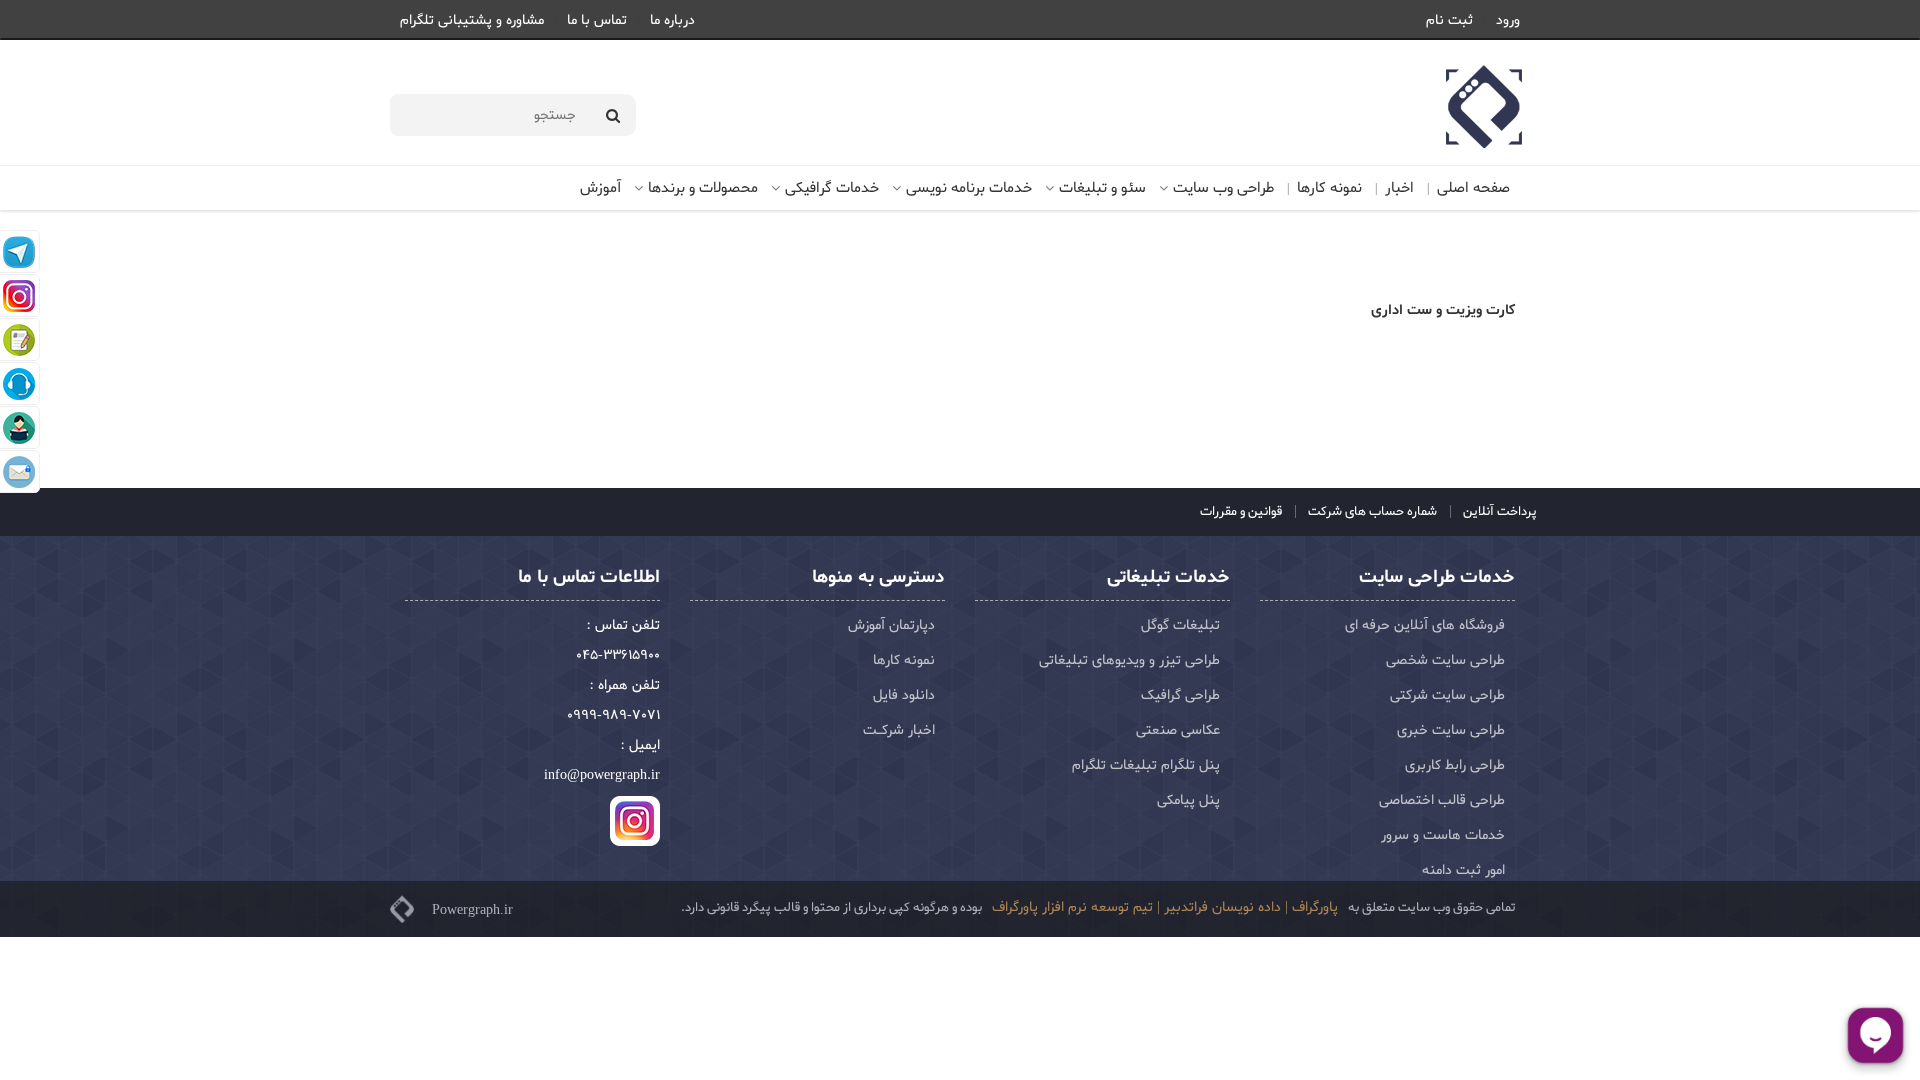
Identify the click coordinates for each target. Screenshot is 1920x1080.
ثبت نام (1449, 20)
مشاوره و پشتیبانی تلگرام (472, 20)
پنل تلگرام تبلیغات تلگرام (1146, 765)
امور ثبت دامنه (1463, 870)
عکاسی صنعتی (1178, 730)
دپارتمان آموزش (891, 625)
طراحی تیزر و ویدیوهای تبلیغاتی (1129, 660)
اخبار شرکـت (899, 730)
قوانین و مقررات (1241, 511)
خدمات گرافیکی (832, 188)
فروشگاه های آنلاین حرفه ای (1425, 625)
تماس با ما (597, 20)
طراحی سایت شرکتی (1447, 695)
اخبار (1399, 188)
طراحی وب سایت (1223, 188)
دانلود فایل (904, 695)
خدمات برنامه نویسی (969, 188)
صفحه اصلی (1473, 188)
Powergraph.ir (472, 909)
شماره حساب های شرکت (1371, 511)
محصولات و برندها (703, 188)
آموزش (600, 188)
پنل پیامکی (1188, 800)
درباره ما (672, 20)
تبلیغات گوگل (1180, 625)
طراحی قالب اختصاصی (1442, 800)
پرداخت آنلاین (1498, 511)
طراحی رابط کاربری (1455, 765)
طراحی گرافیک (1180, 695)
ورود (1508, 20)
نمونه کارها (1329, 188)
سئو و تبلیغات (1102, 188)
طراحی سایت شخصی (1445, 660)
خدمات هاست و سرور (1443, 835)
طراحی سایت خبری (1451, 730)
